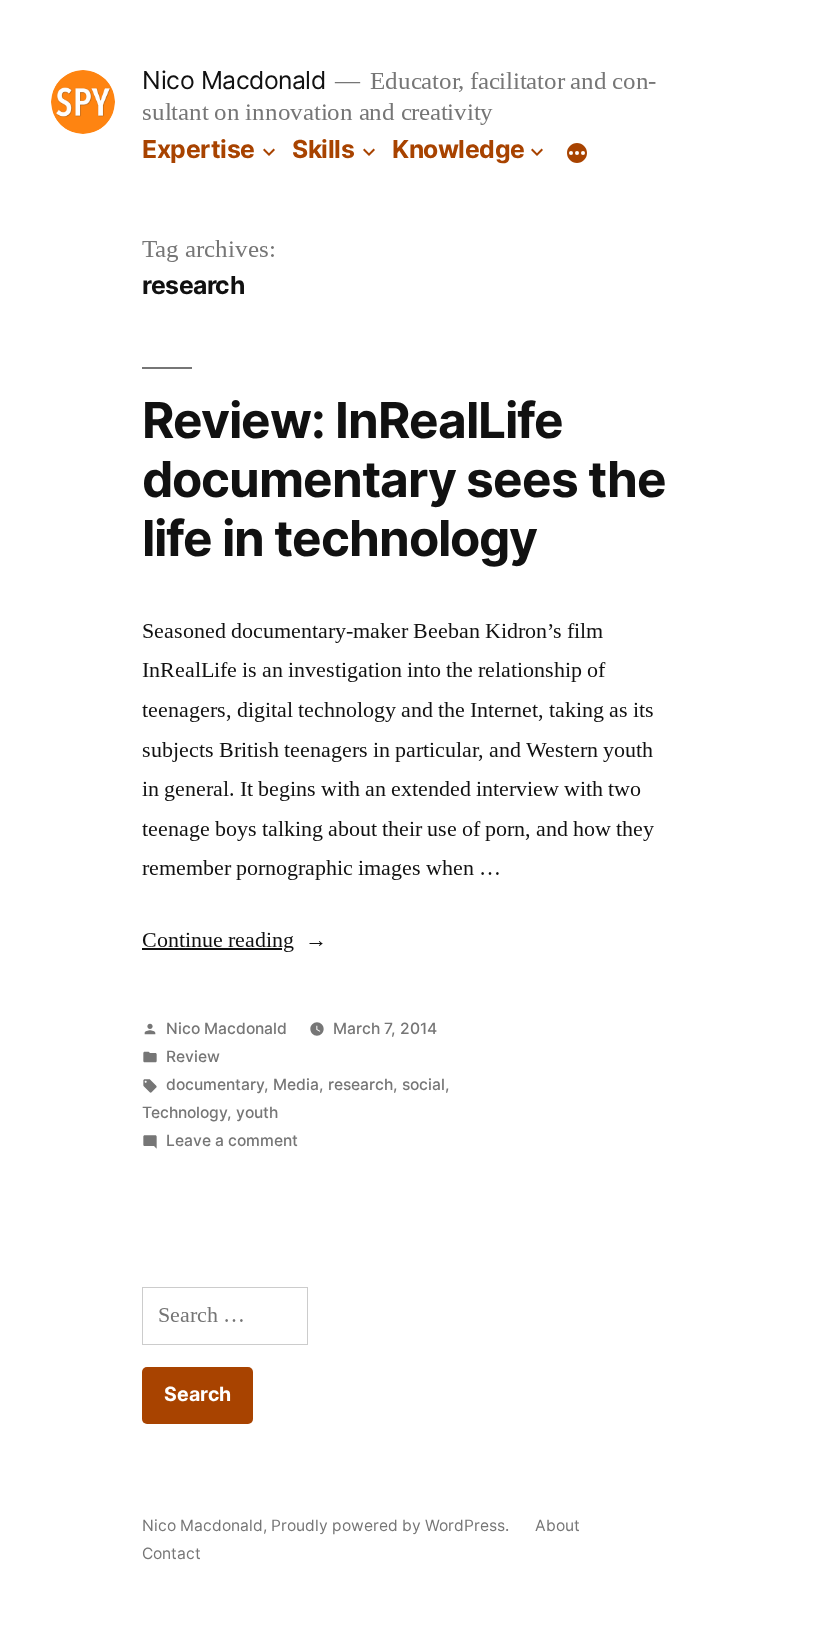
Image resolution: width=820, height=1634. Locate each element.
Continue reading (234, 940)
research (360, 1084)
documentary (215, 1084)
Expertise (198, 149)
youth (257, 1112)
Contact (171, 1553)
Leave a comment (232, 1140)
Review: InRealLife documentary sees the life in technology (404, 479)
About (557, 1525)
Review (193, 1056)
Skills (323, 149)
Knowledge (458, 149)
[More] (577, 153)
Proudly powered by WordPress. (392, 1525)
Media (296, 1084)
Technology (184, 1112)
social (423, 1084)
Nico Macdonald (233, 80)
